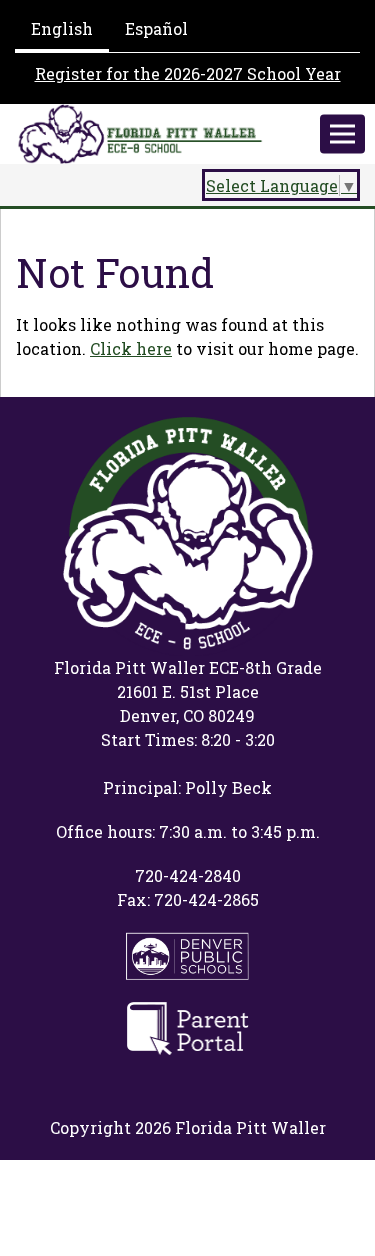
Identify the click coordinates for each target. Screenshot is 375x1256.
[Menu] (342, 134)
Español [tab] (156, 28)
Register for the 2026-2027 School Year (188, 73)
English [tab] (62, 28)
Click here (131, 348)
